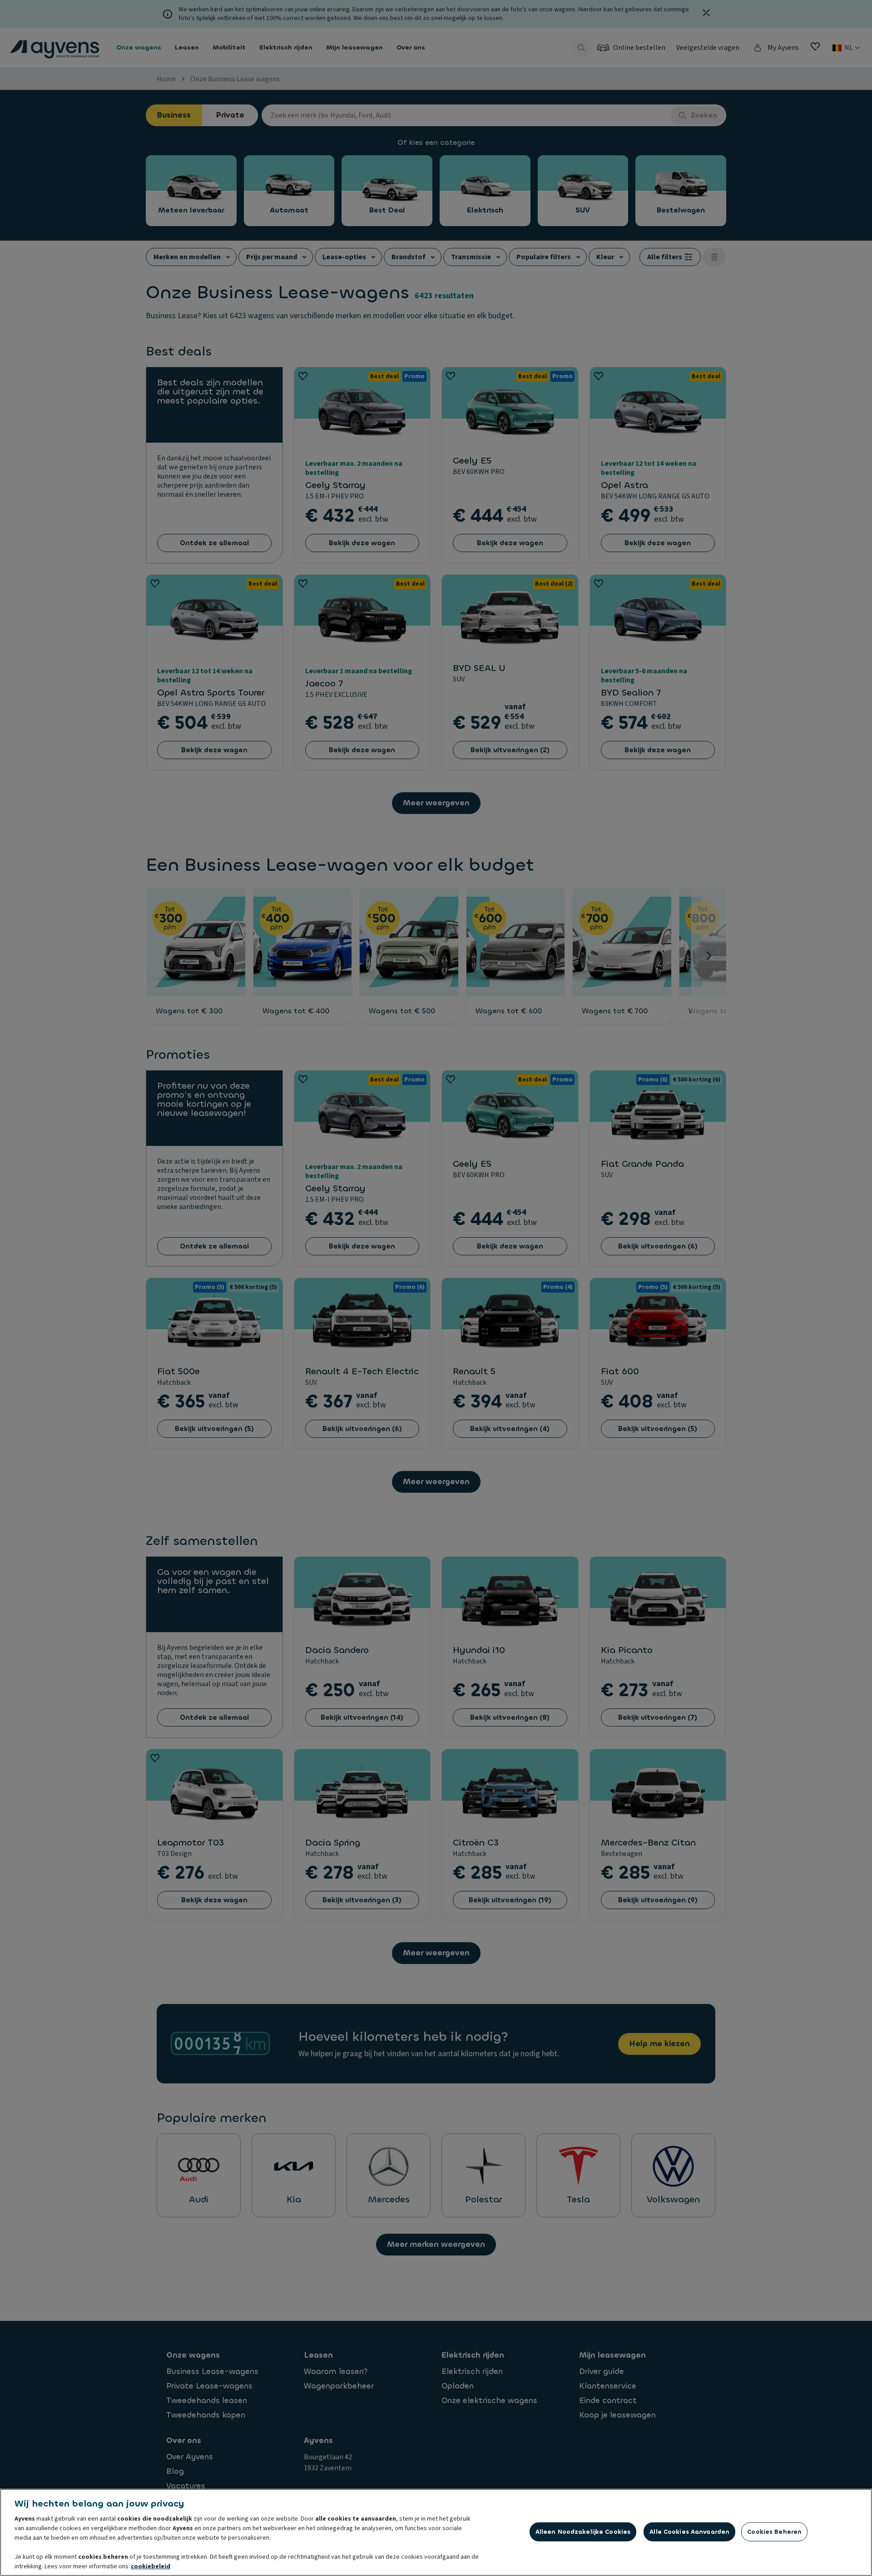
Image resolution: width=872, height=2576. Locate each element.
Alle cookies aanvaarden (689, 2532)
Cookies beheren (774, 2532)
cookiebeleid (151, 2566)
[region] (436, 2532)
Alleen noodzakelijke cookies (583, 2532)
